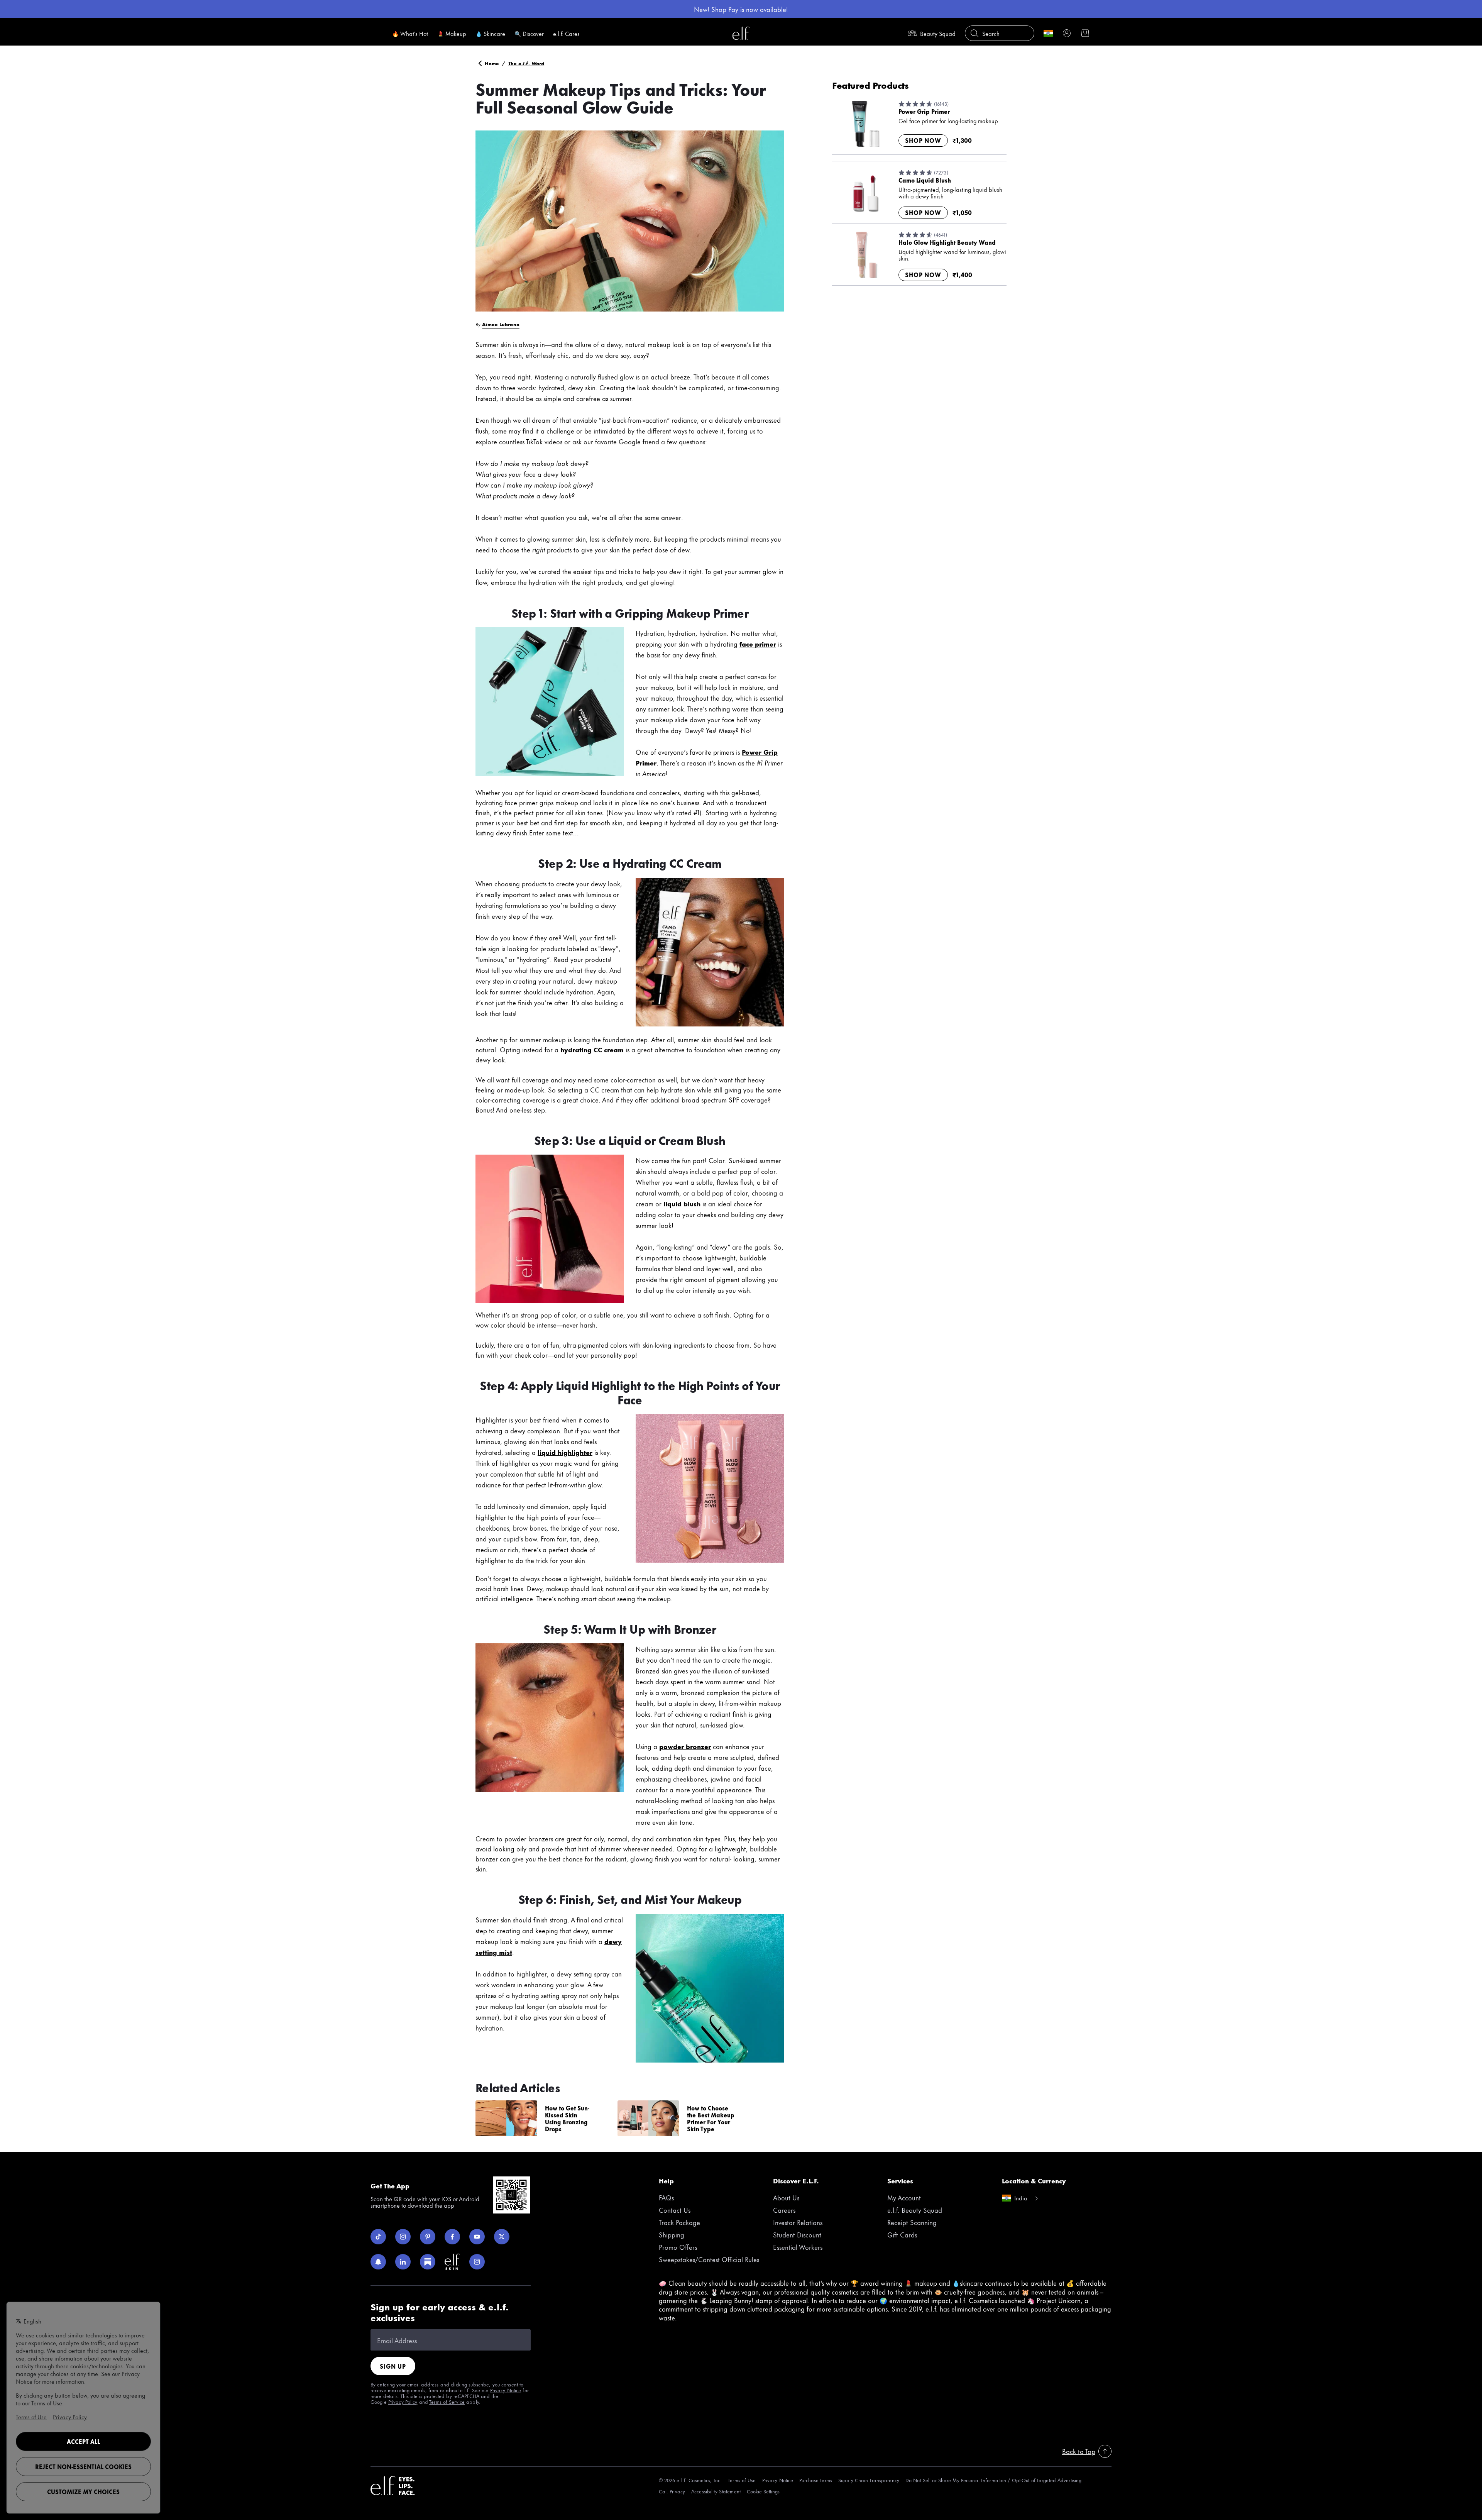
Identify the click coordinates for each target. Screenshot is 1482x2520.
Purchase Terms (816, 2480)
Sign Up (393, 2366)
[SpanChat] (378, 2262)
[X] (502, 2237)
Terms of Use (742, 2480)
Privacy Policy (403, 2401)
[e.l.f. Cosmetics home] (393, 2486)
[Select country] (1048, 33)
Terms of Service (447, 2401)
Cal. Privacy (672, 2491)
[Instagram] (403, 2237)
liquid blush (682, 1203)
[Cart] (1085, 33)
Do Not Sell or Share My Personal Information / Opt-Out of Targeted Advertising (993, 2480)
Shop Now (923, 141)
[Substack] (428, 2262)
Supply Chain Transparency (869, 2480)
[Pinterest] (428, 2237)
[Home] (741, 33)
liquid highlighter (565, 1452)
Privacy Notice (506, 2390)
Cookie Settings (763, 2491)
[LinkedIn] (403, 2262)
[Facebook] (452, 2237)
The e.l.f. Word (526, 63)
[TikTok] (378, 2237)
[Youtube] (477, 2237)
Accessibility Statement (716, 2491)
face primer (758, 644)
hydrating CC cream (592, 1049)
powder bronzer (685, 1746)
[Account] (1067, 33)
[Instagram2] (477, 2262)
